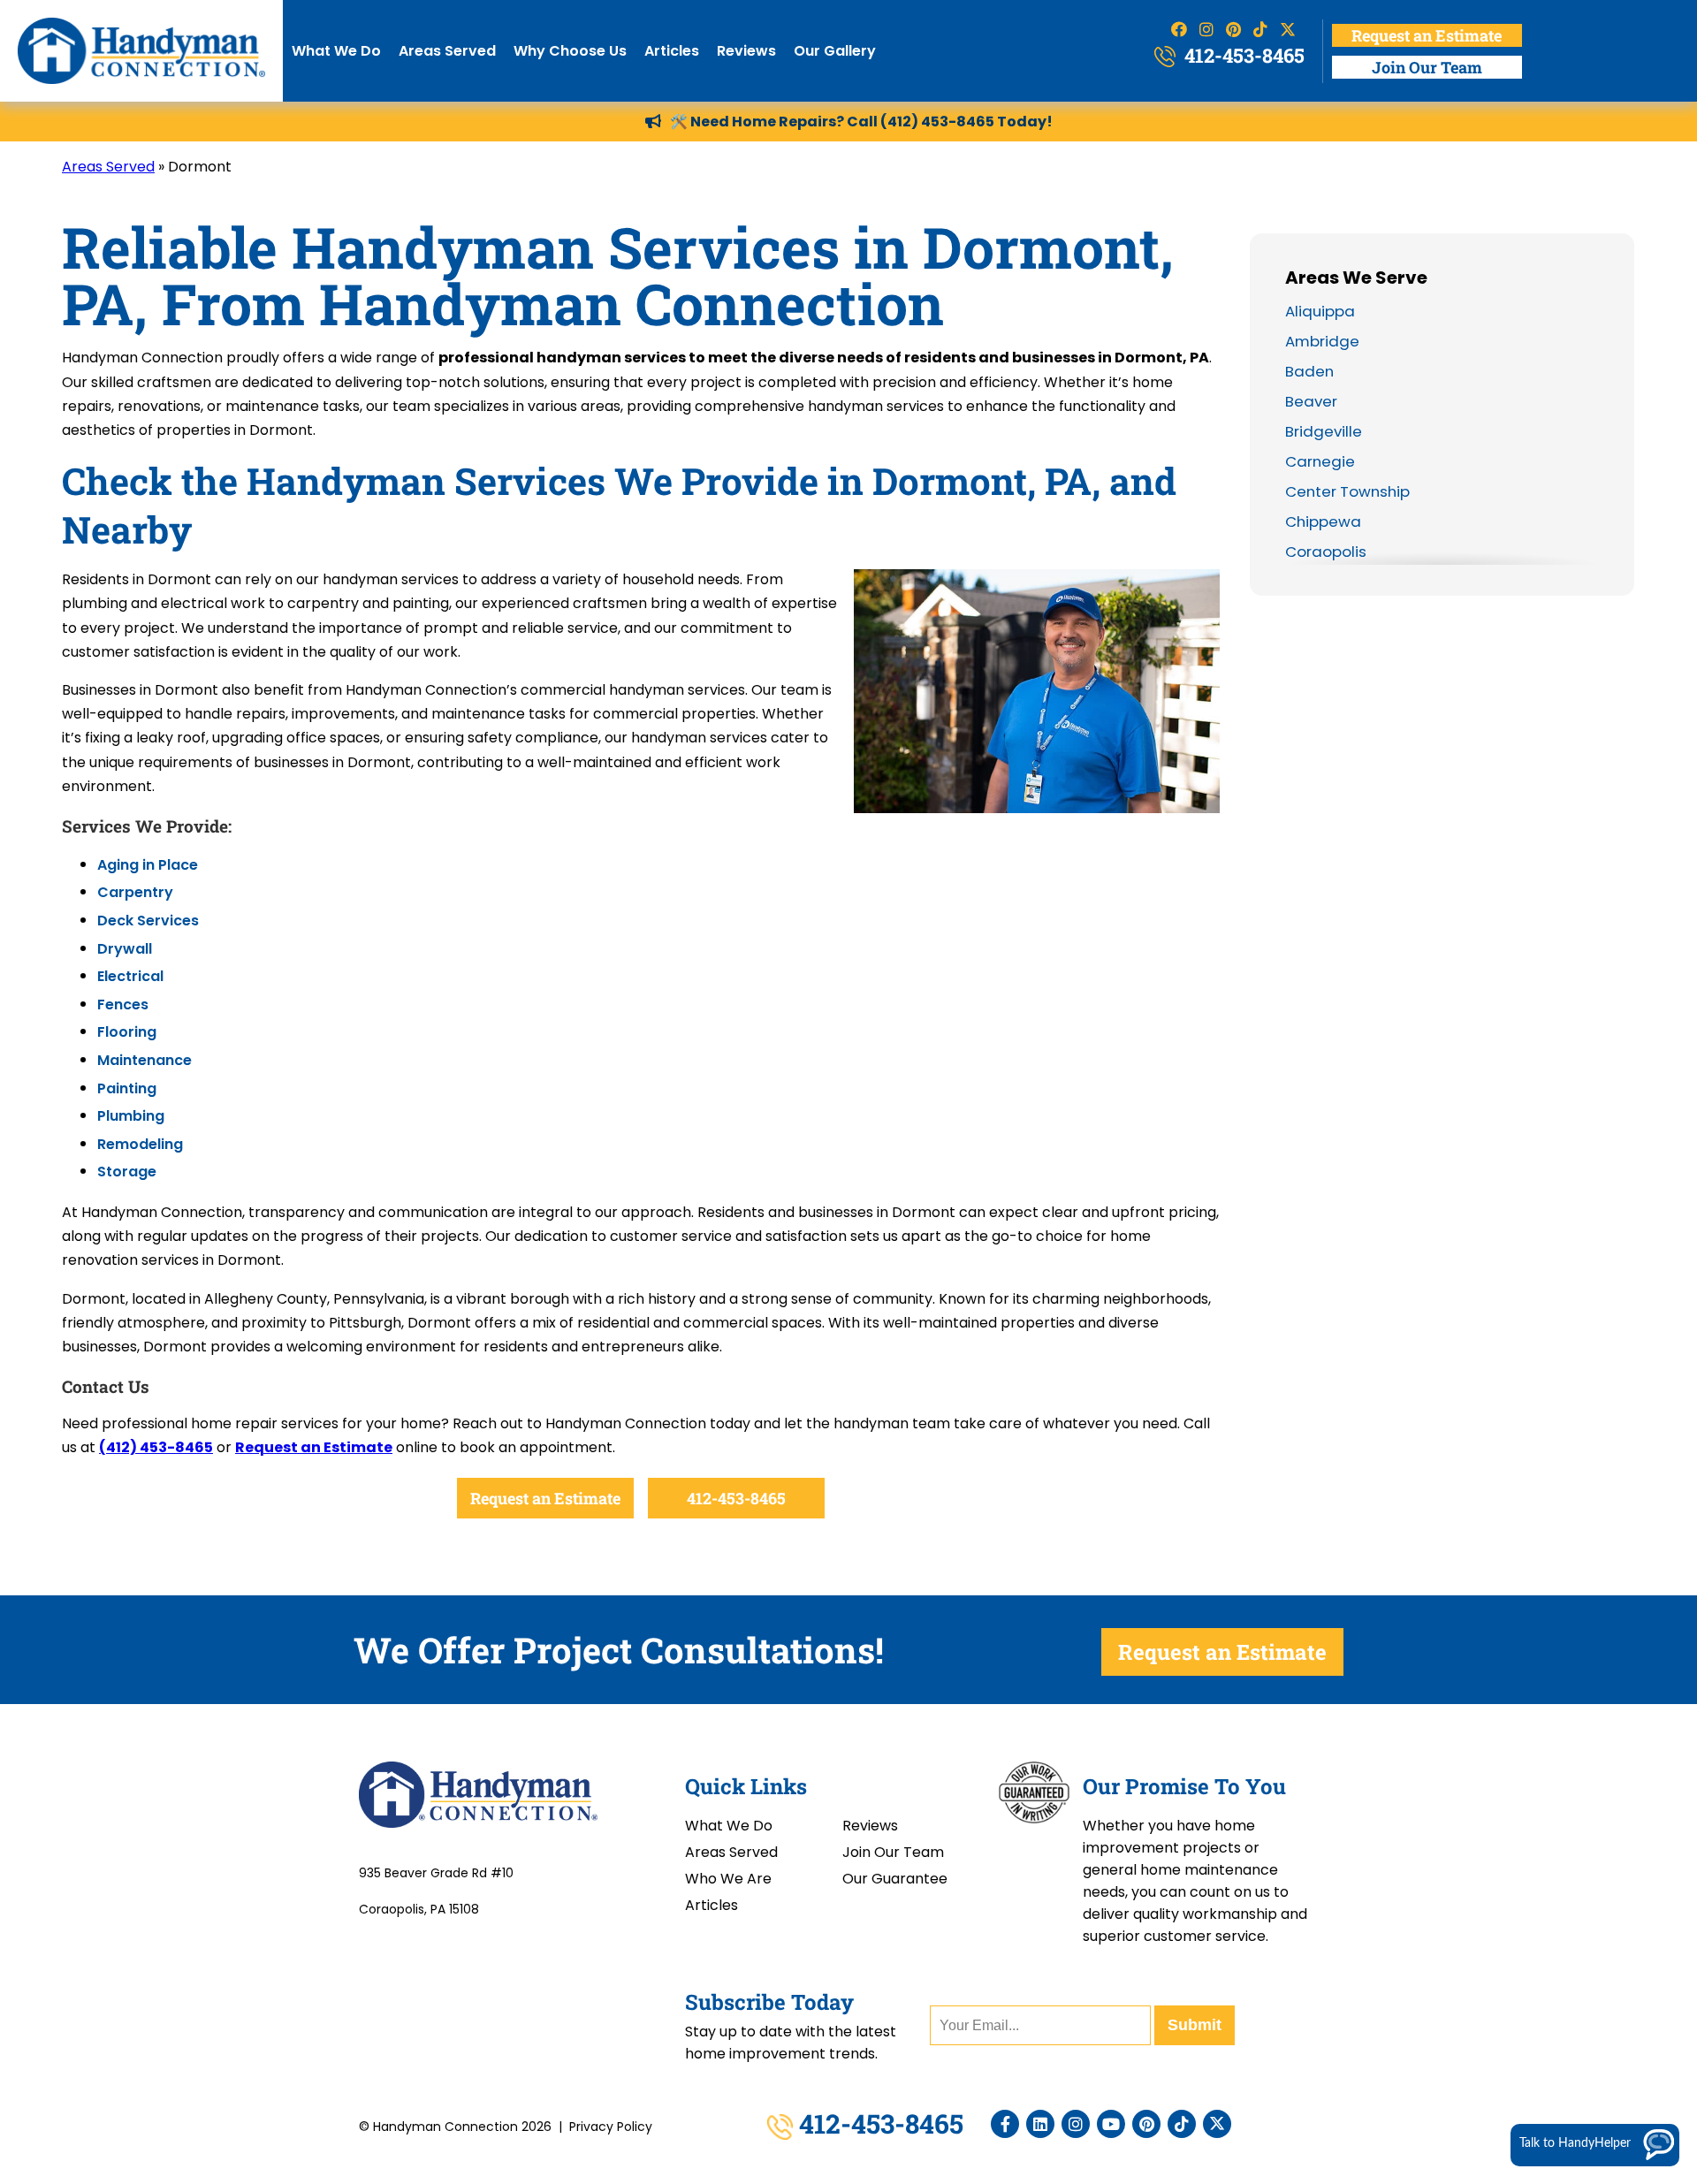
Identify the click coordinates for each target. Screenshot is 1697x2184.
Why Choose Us (570, 51)
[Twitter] (1217, 2124)
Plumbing (131, 1116)
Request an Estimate (1427, 35)
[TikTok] (1182, 2124)
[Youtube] (1111, 2124)
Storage (127, 1172)
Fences (123, 1004)
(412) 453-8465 (937, 122)
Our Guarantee (895, 1879)
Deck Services (148, 921)
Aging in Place (148, 865)
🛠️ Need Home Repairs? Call (775, 122)
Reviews (746, 51)
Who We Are (728, 1879)
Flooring (127, 1032)
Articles (672, 51)
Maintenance (145, 1060)
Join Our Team (1427, 67)
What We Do (336, 51)
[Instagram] (1076, 2124)
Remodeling (140, 1144)
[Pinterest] (1146, 2124)
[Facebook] (1005, 2124)
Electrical (130, 976)
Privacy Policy (611, 2127)
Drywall (125, 949)
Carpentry (135, 892)
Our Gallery (835, 51)
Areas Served (447, 51)
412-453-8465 (1242, 55)
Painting (127, 1088)
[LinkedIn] (1040, 2124)
